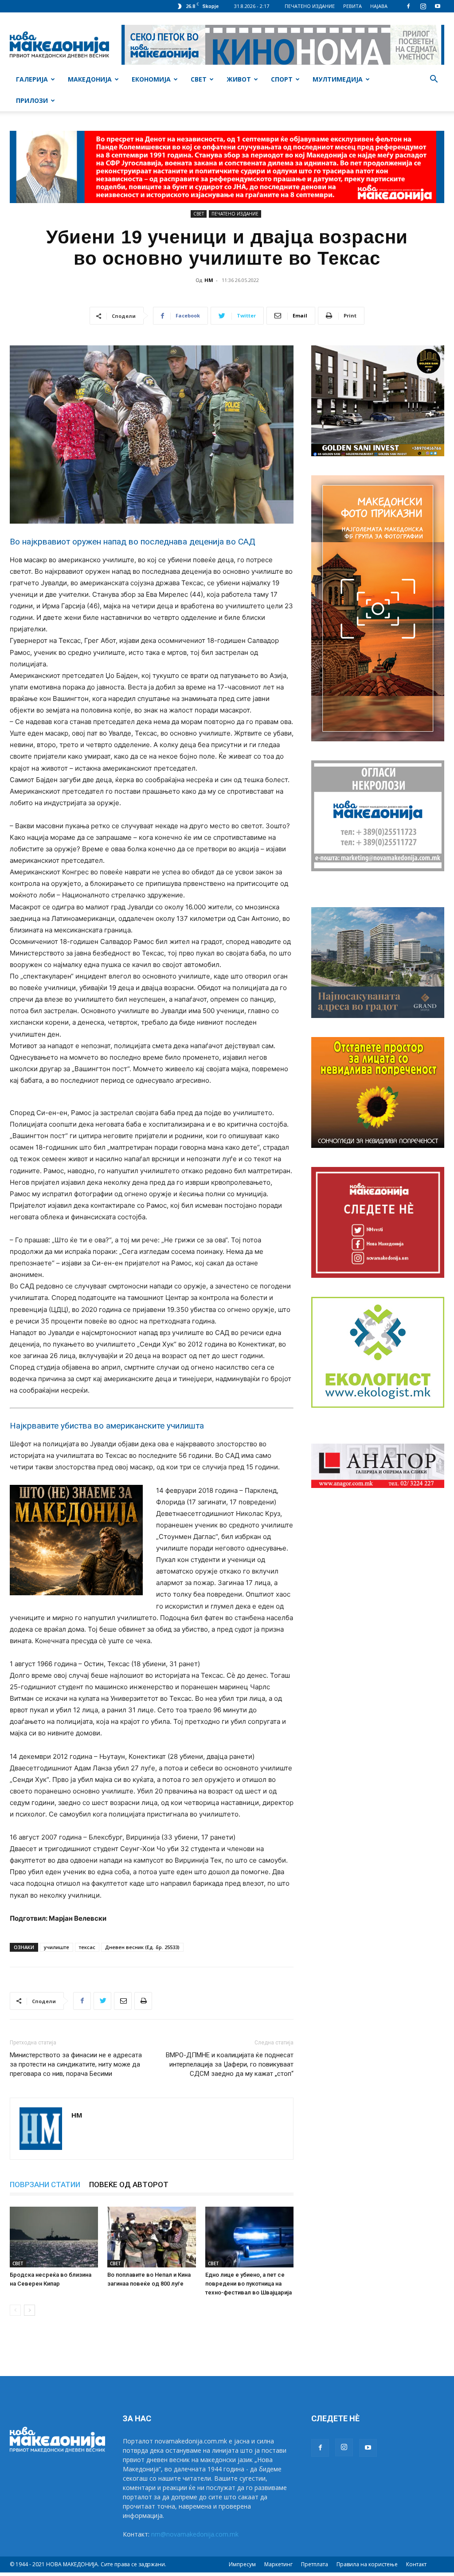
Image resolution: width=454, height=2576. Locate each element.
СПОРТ (282, 79)
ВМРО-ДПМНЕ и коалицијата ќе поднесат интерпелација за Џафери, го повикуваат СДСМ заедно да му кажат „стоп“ (230, 2064)
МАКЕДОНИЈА (90, 79)
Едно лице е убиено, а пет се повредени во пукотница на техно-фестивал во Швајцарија (249, 2284)
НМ (209, 280)
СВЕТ (199, 79)
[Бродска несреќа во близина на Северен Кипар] (54, 2237)
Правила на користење (367, 2564)
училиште (57, 1947)
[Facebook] (408, 6)
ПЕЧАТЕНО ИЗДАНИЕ (310, 6)
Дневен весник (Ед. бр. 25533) (142, 1947)
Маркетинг (278, 2564)
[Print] (143, 2001)
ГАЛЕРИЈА (32, 79)
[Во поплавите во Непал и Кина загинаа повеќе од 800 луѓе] (151, 2237)
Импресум (242, 2564)
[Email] (123, 2001)
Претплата (315, 2564)
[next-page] (29, 2310)
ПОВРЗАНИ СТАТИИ (45, 2185)
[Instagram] (423, 6)
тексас (87, 1947)
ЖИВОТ (239, 79)
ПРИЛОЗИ (32, 100)
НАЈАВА (379, 6)
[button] (434, 80)
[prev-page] (15, 2310)
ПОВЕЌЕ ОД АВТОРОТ (129, 2185)
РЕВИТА (352, 6)
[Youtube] (438, 6)
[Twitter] (102, 2001)
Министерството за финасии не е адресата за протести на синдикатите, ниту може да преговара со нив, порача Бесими (76, 2064)
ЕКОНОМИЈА (151, 79)
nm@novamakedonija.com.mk (195, 2534)
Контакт (416, 2564)
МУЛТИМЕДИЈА (338, 79)
